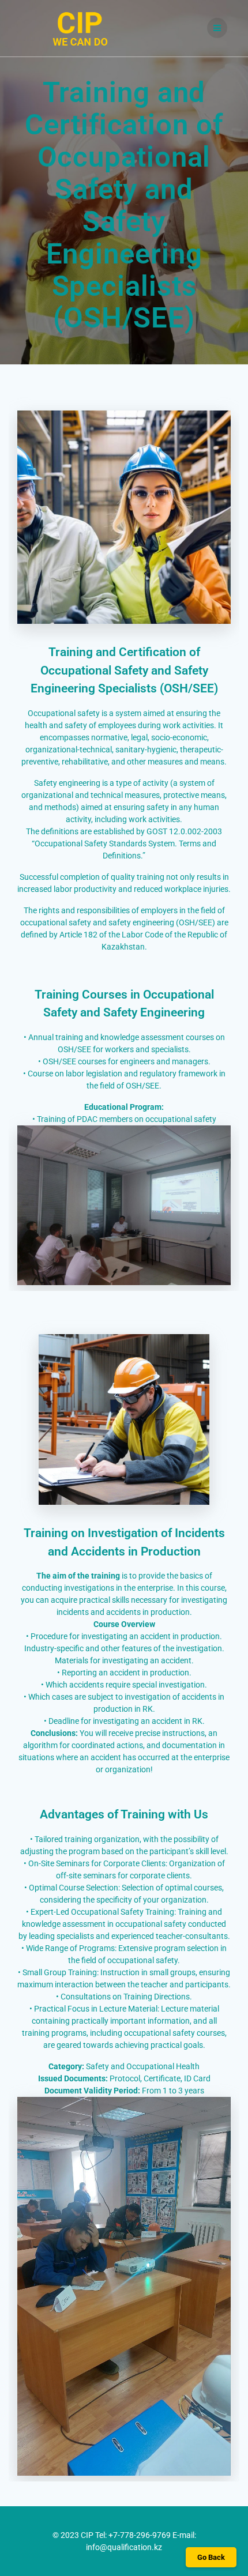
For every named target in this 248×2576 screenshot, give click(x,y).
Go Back (211, 2557)
